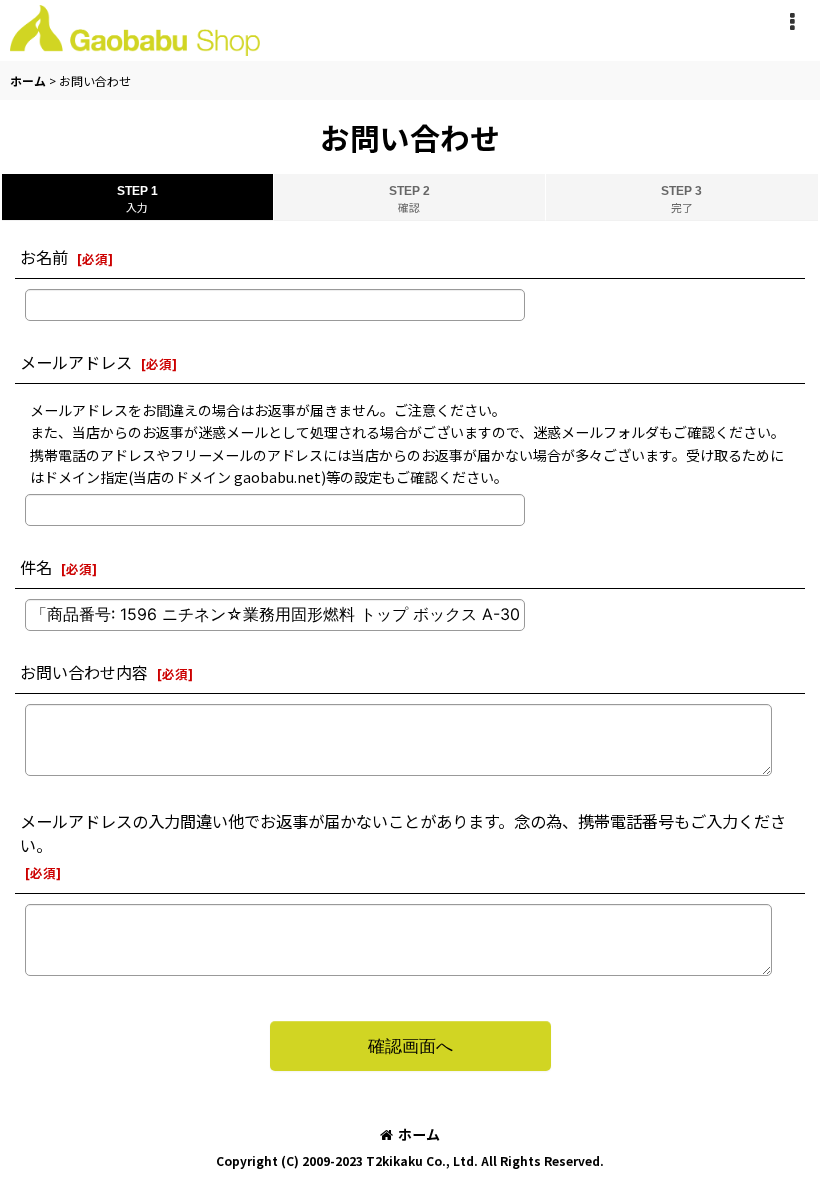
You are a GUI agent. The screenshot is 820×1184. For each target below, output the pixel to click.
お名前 (44, 257)
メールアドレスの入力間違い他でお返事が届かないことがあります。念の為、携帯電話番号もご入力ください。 (403, 833)
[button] (792, 22)
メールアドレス (76, 362)
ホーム (419, 1134)
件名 (36, 567)
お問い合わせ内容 (84, 672)
